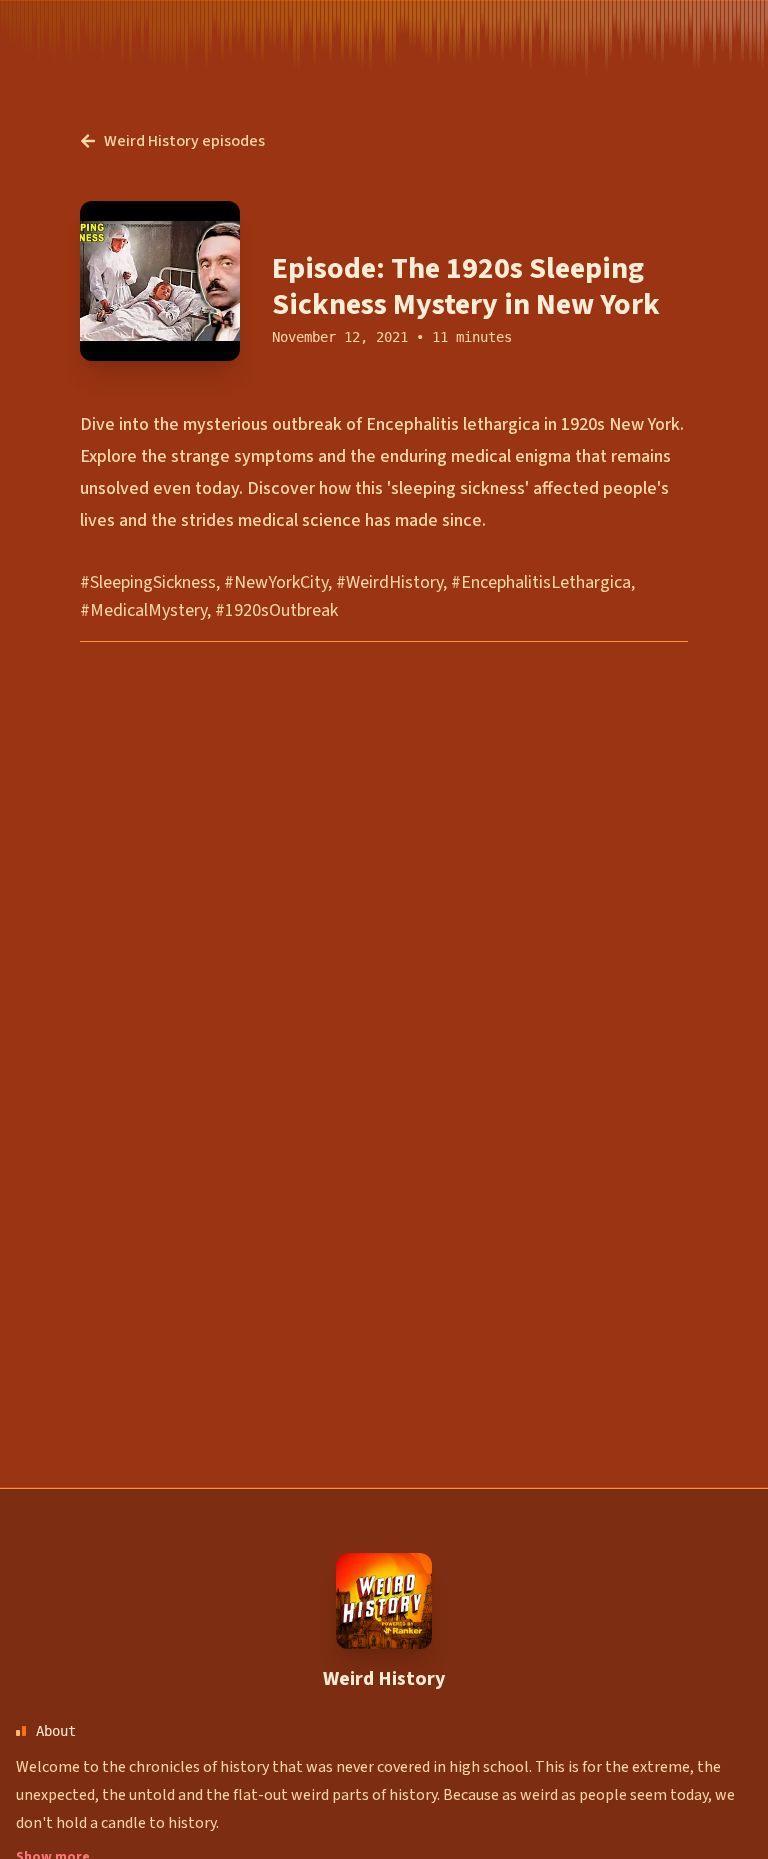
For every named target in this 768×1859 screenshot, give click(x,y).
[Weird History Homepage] (384, 1601)
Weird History (384, 1679)
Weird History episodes (184, 141)
